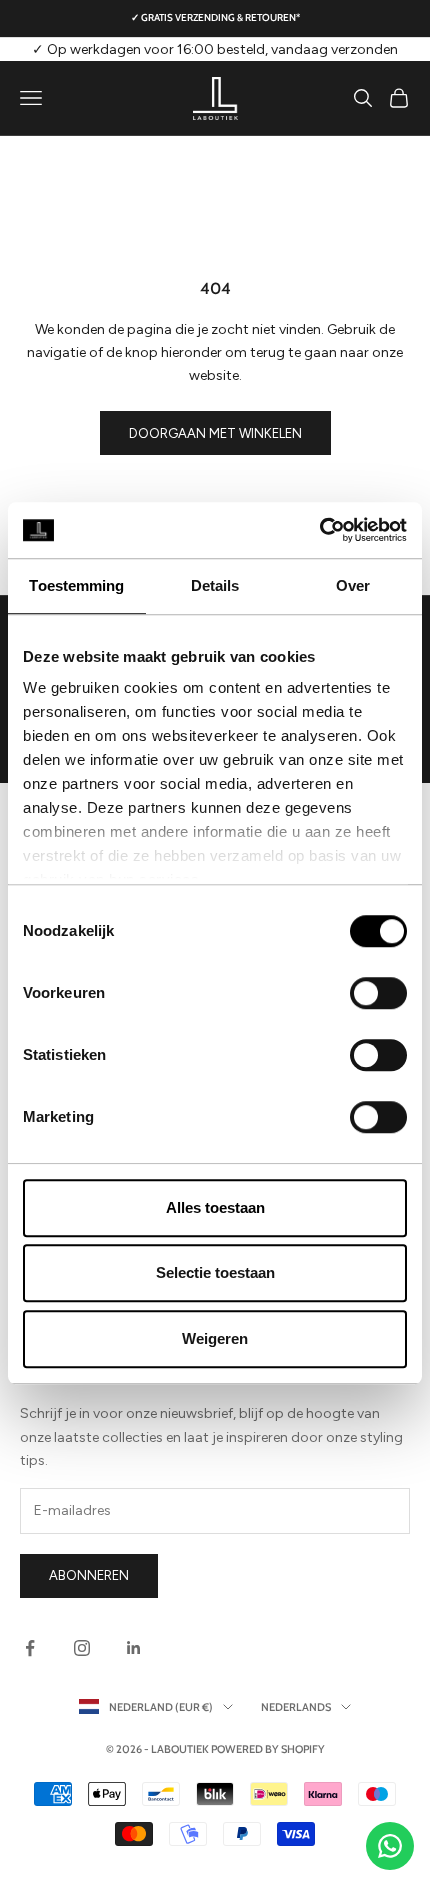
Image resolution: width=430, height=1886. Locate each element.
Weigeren (215, 1338)
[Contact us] (390, 1846)
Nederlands (296, 1707)
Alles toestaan (215, 1207)
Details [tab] (215, 585)
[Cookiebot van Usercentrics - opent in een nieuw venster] (319, 530)
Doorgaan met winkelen (215, 433)
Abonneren (89, 1575)
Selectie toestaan (215, 1272)
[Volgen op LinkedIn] (134, 1648)
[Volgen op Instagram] (82, 1648)
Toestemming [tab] (76, 585)
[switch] (378, 993)
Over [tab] (353, 585)
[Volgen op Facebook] (30, 1648)
